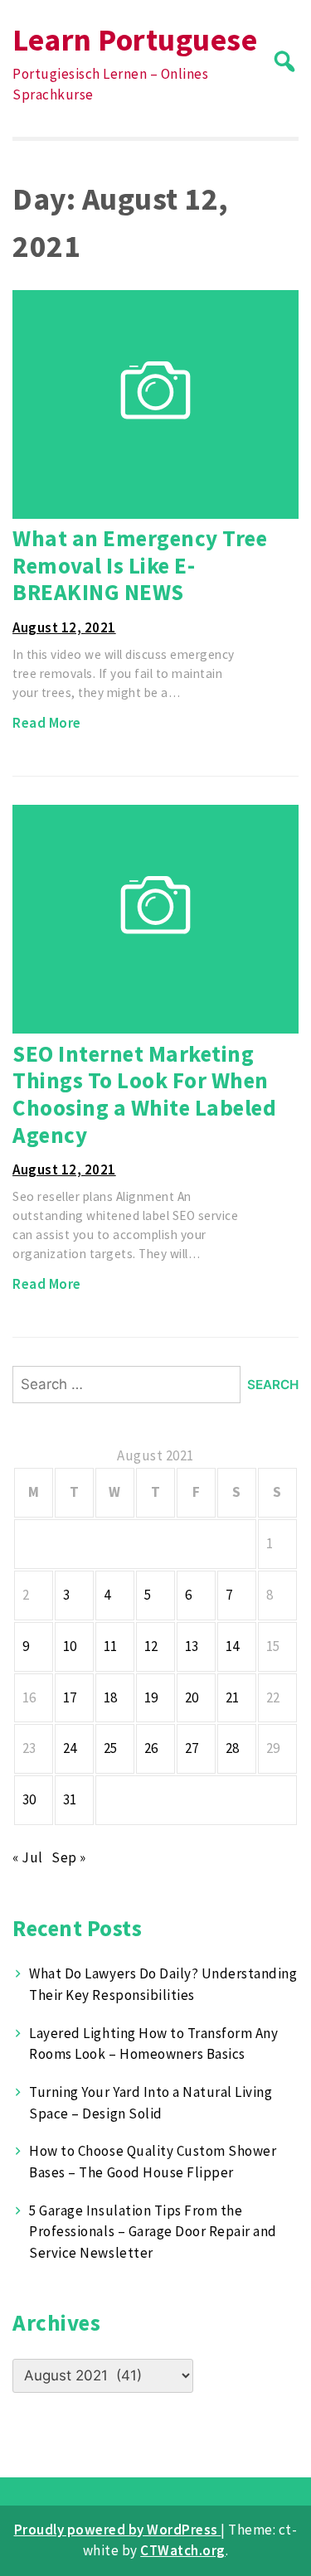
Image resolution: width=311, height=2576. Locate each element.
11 (111, 1646)
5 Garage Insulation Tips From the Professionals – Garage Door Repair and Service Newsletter (153, 2232)
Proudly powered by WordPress (118, 2530)
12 (151, 1646)
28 (233, 1748)
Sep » (69, 1857)
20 (192, 1697)
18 (111, 1697)
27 (192, 1748)
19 (151, 1697)
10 (70, 1646)
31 (70, 1799)
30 (29, 1799)
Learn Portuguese (135, 39)
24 (70, 1748)
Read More (47, 723)
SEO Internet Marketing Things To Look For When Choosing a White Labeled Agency (144, 1094)
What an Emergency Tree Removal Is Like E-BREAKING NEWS (140, 565)
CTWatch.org (183, 2550)
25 (111, 1748)
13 (192, 1646)
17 (70, 1697)
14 (233, 1646)
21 (233, 1697)
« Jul (28, 1857)
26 (151, 1748)
